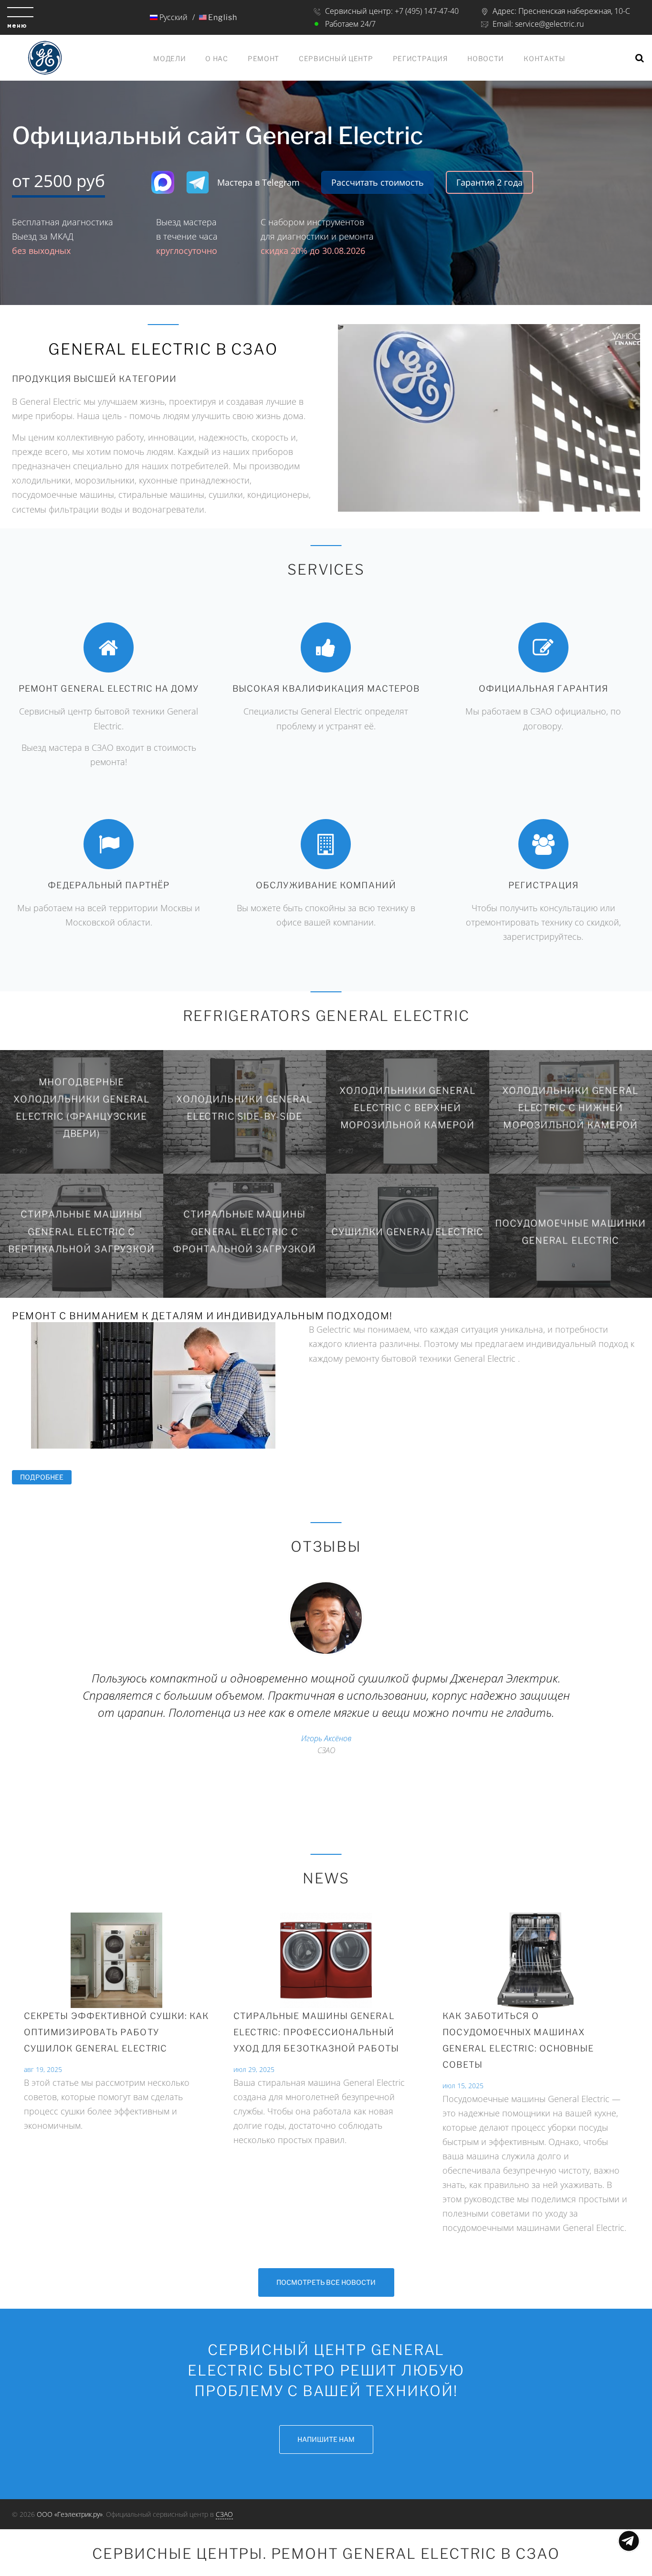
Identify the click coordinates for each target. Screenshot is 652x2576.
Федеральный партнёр (109, 885)
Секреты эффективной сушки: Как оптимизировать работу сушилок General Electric (116, 2032)
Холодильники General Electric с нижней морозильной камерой (570, 1108)
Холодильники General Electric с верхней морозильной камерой (408, 1108)
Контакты (545, 58)
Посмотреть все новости (326, 2282)
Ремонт (263, 58)
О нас (217, 58)
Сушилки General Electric (407, 1231)
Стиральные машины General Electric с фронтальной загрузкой (245, 1232)
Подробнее (46, 1477)
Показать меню (629, 2541)
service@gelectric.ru (549, 24)
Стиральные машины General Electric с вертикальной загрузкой (81, 1232)
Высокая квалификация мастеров (326, 689)
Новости (486, 58)
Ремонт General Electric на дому (109, 689)
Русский (173, 17)
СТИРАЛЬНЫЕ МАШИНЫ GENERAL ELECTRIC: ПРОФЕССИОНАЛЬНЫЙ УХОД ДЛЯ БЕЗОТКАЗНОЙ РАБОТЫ (316, 2032)
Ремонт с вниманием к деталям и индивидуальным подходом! (202, 1316)
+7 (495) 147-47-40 (427, 11)
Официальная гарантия (544, 689)
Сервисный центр (336, 58)
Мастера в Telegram (258, 182)
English (222, 17)
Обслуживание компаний (326, 885)
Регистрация (421, 58)
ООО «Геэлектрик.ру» (70, 2514)
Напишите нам (326, 2439)
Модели (169, 58)
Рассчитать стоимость (378, 182)
